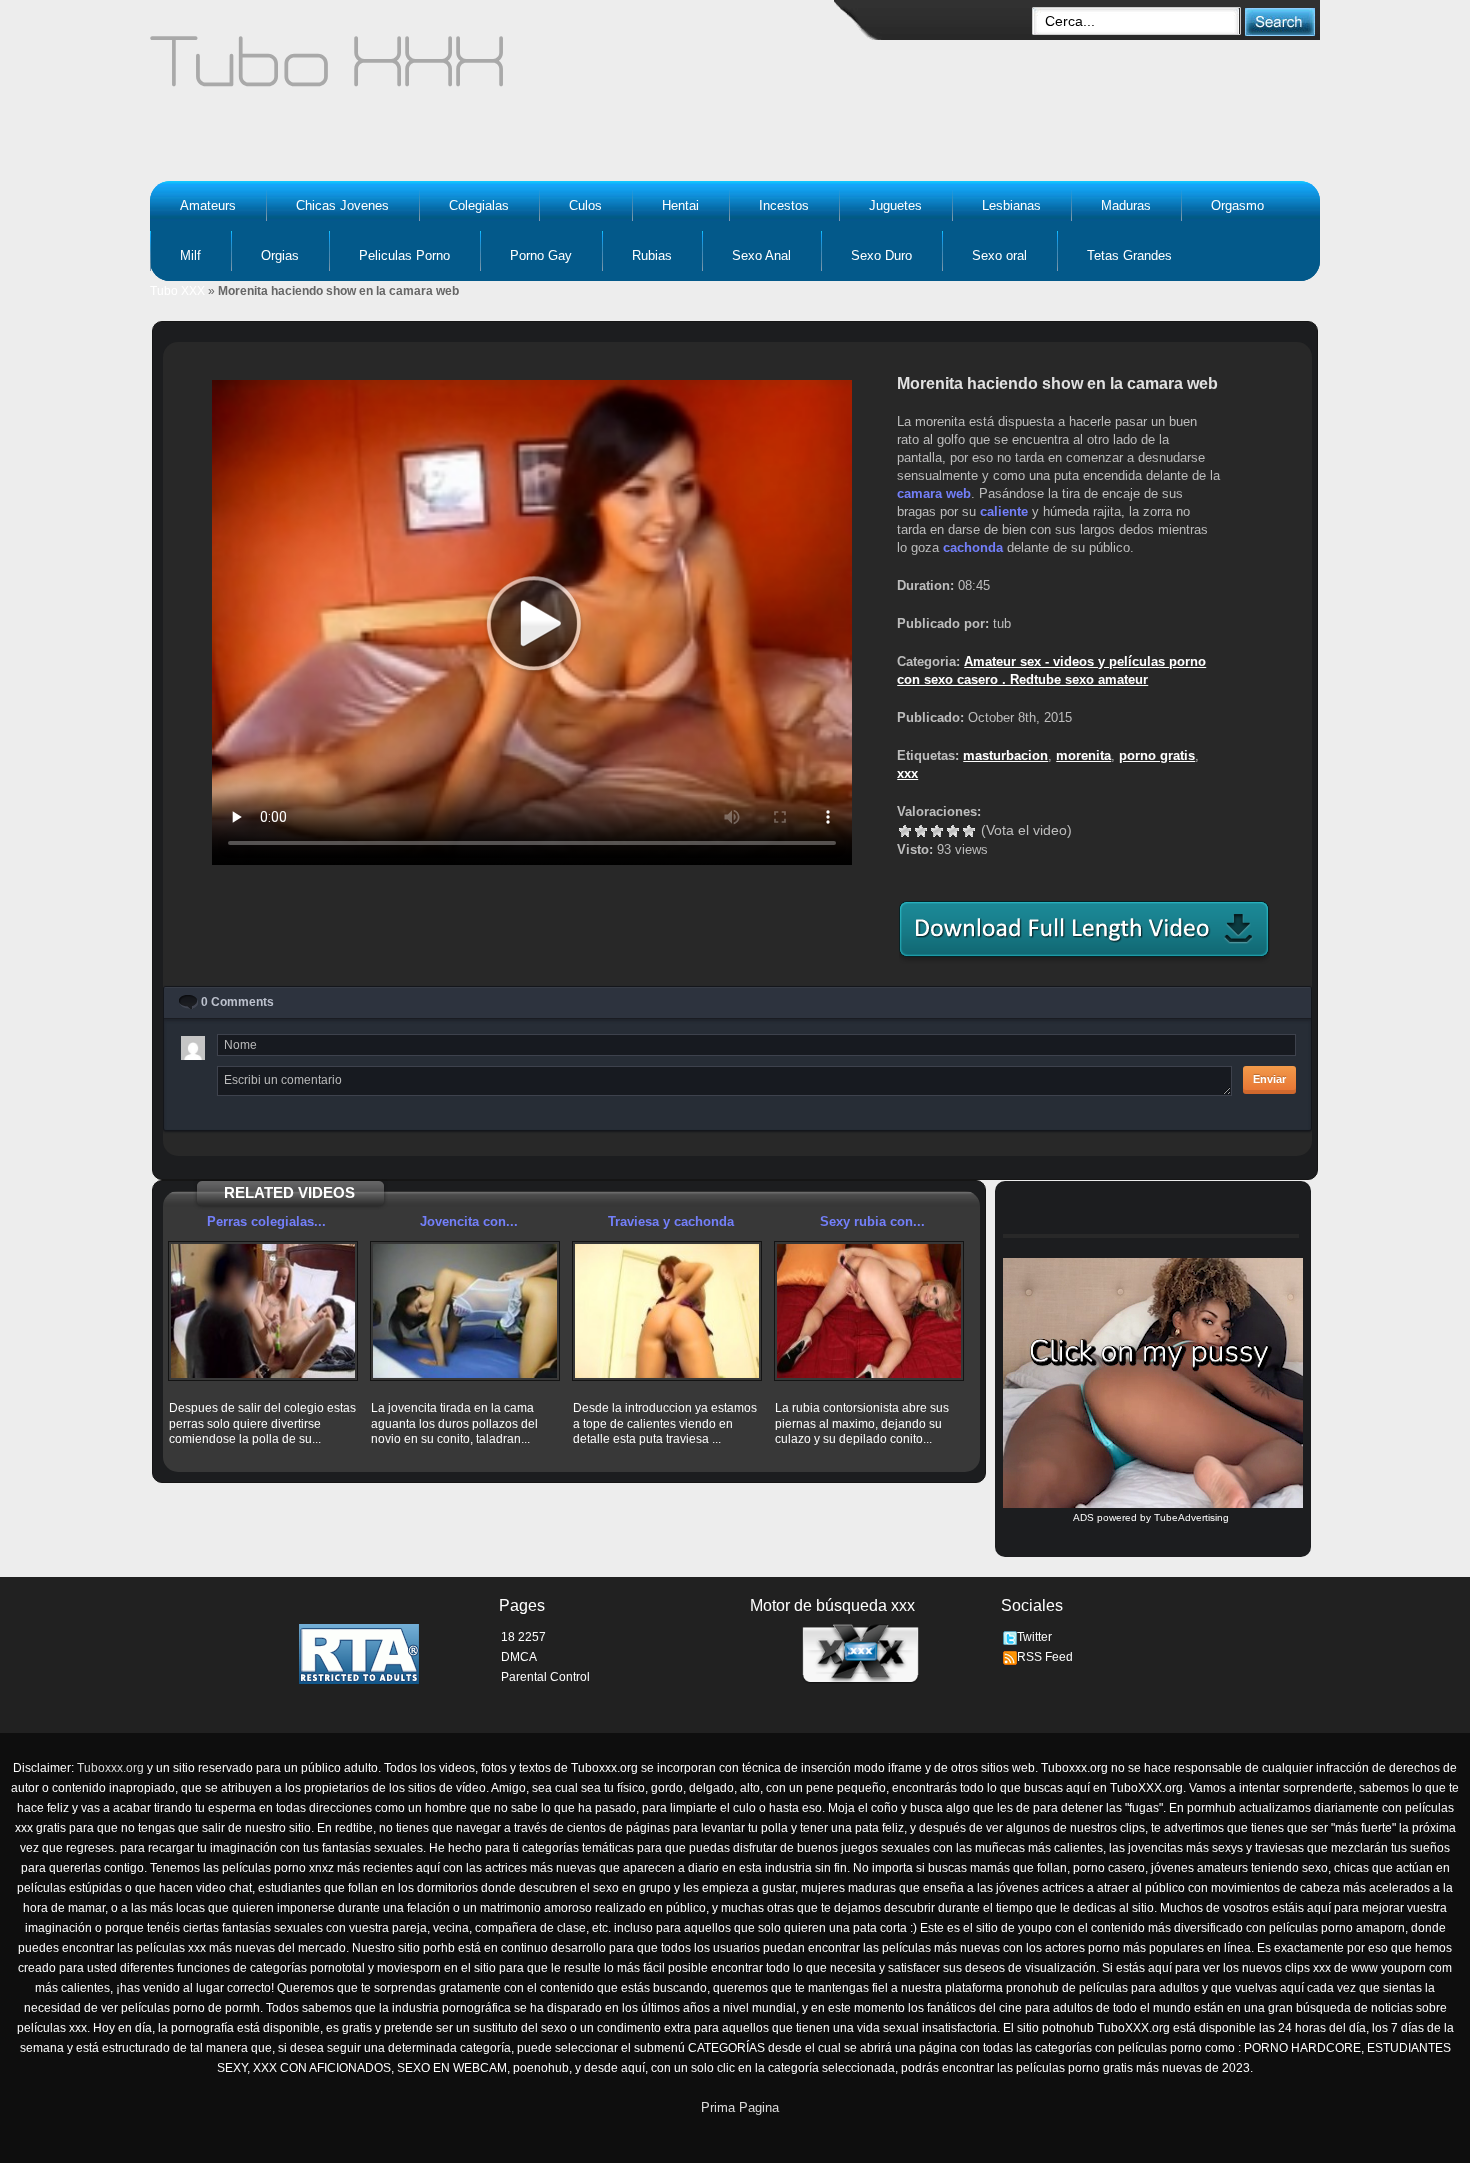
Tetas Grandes (1129, 255)
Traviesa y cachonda (671, 1221)
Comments (237, 1002)
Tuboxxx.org (110, 1768)
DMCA (519, 1657)
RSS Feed (1045, 1657)
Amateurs (208, 205)
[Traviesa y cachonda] (667, 1311)
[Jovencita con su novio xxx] (465, 1311)
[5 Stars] (969, 831)
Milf (190, 255)
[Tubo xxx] (501, 70)
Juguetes (895, 205)
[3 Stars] (937, 831)
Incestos (784, 205)
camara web (934, 493)
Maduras (1126, 205)
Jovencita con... (469, 1221)
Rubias (652, 255)
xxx (907, 773)
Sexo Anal (761, 255)
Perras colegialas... (266, 1221)
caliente (1004, 511)
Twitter (1034, 1637)
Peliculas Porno (404, 255)
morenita (1083, 755)
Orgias (280, 255)
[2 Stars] (921, 831)
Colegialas (479, 205)
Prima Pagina (740, 2107)
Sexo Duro (881, 255)
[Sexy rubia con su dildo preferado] (869, 1311)
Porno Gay (541, 255)
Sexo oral (999, 255)
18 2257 (523, 1637)
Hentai (680, 205)
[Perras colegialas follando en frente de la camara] (263, 1311)
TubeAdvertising (1191, 1517)
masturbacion (1005, 755)
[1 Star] (905, 831)
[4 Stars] (953, 831)
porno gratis (1157, 755)
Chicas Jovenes (342, 205)
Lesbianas (1011, 205)
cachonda (973, 547)
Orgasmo (1237, 205)
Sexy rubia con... (872, 1221)
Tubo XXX (177, 291)
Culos (585, 205)
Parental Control (545, 1677)
